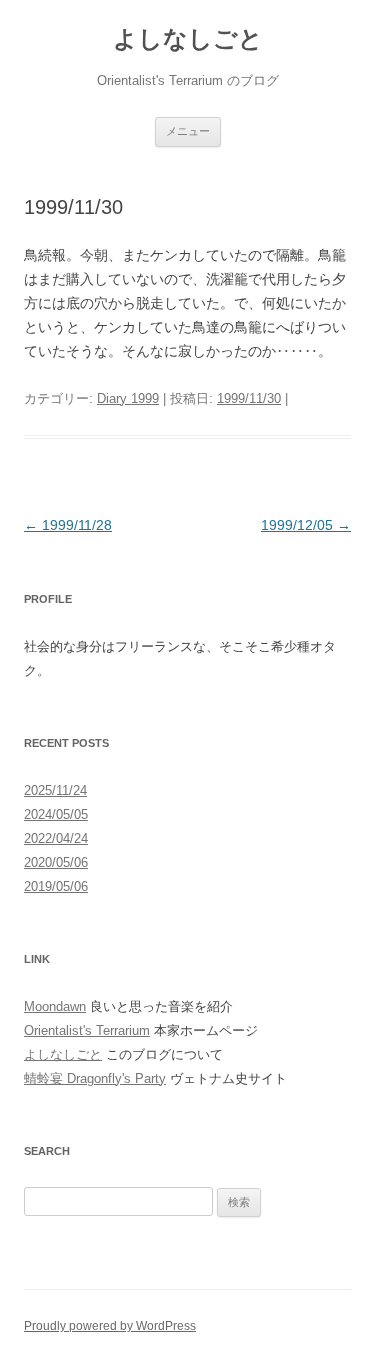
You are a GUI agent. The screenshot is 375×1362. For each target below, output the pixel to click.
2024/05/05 (56, 814)
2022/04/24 (56, 838)
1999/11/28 (68, 525)
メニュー (188, 131)
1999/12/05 (306, 525)
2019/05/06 (56, 886)
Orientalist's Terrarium (87, 1030)
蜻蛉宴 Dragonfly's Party (95, 1078)
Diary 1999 (128, 398)
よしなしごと (188, 38)
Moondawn (55, 1006)
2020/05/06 (56, 862)
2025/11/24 (55, 790)
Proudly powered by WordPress (110, 1326)
